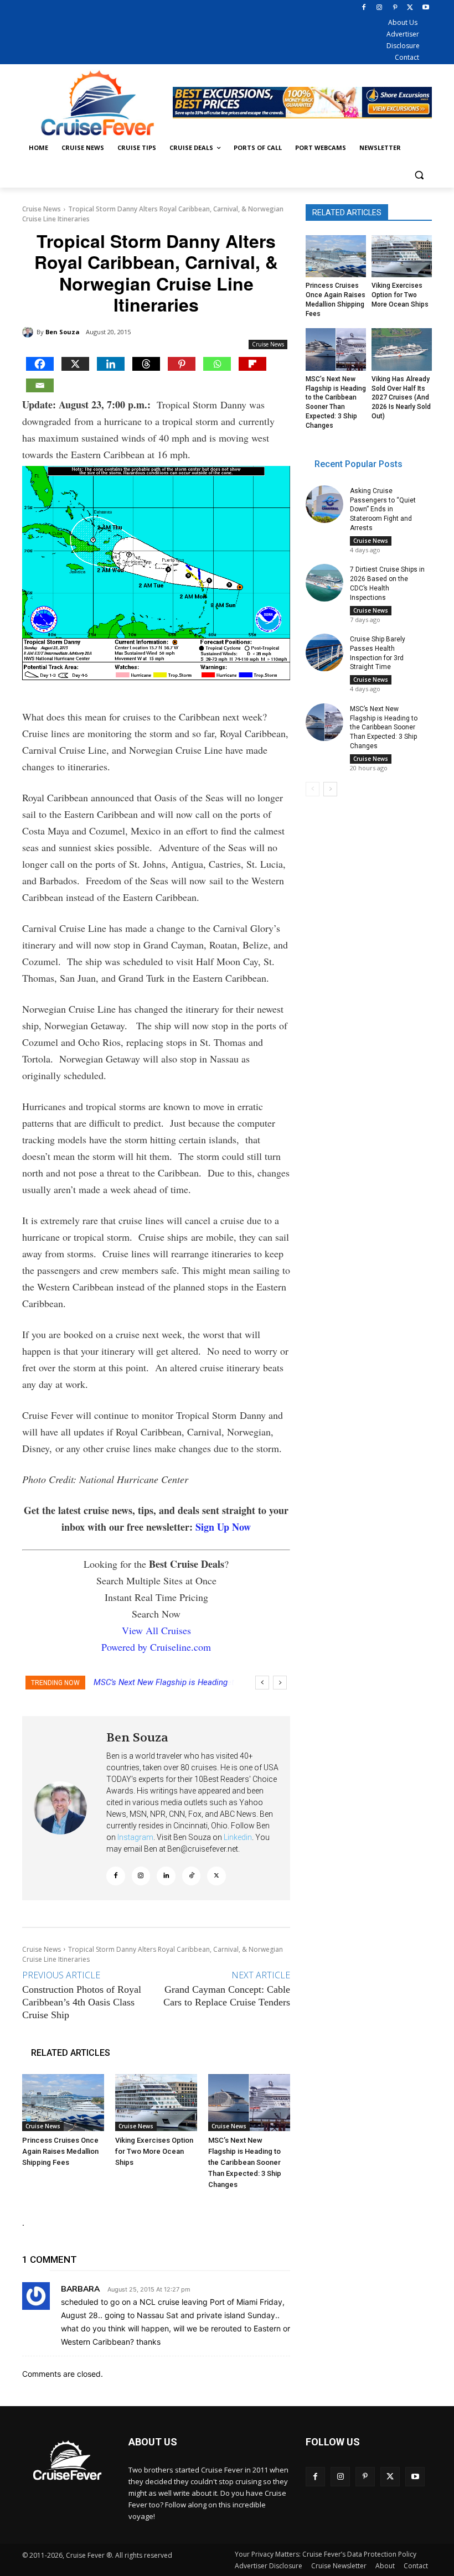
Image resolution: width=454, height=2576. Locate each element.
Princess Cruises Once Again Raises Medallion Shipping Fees (60, 2151)
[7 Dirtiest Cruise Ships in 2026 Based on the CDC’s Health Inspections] (324, 583)
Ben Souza (63, 332)
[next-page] (330, 789)
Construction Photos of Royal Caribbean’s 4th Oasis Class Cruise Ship (82, 2002)
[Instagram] (380, 8)
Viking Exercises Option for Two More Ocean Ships (154, 2151)
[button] (419, 175)
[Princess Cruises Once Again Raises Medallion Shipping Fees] (63, 2103)
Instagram (135, 1837)
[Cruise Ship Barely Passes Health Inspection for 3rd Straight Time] (324, 652)
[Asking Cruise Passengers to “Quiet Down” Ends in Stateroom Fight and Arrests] (324, 504)
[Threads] (146, 364)
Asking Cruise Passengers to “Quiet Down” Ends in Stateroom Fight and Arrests (383, 509)
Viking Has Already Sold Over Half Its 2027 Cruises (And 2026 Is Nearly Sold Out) (401, 398)
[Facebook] (364, 8)
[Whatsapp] (217, 364)
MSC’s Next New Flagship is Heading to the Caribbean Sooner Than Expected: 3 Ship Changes (245, 2162)
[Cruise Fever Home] (97, 103)
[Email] (40, 385)
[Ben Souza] (29, 332)
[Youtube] (425, 8)
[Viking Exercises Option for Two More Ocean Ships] (156, 2103)
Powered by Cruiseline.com (156, 1647)
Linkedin (238, 1837)
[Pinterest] (395, 8)
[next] (280, 1683)
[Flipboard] (252, 364)
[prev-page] (313, 789)
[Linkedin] (111, 364)
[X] (410, 8)
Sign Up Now (223, 1527)
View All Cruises (156, 1630)
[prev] (262, 1683)
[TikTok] (192, 1876)
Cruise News (42, 209)
